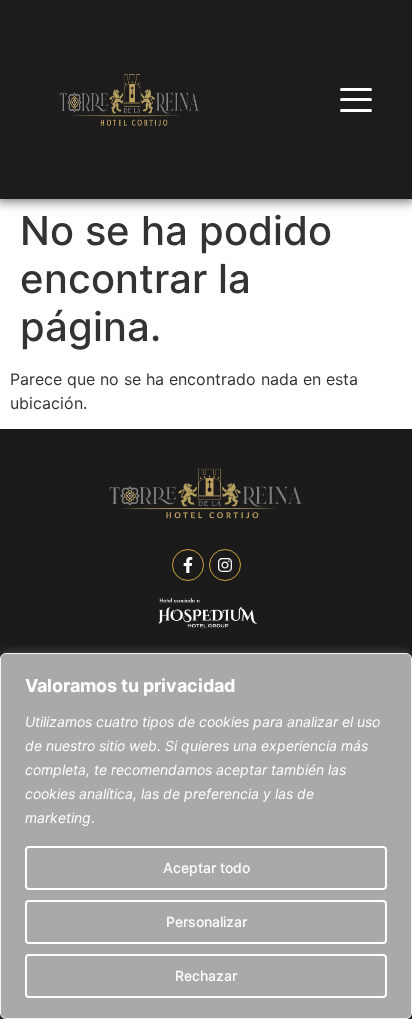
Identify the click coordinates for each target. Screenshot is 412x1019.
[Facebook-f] (188, 565)
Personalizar (206, 921)
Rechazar (206, 975)
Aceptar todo (206, 867)
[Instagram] (225, 565)
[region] (206, 836)
